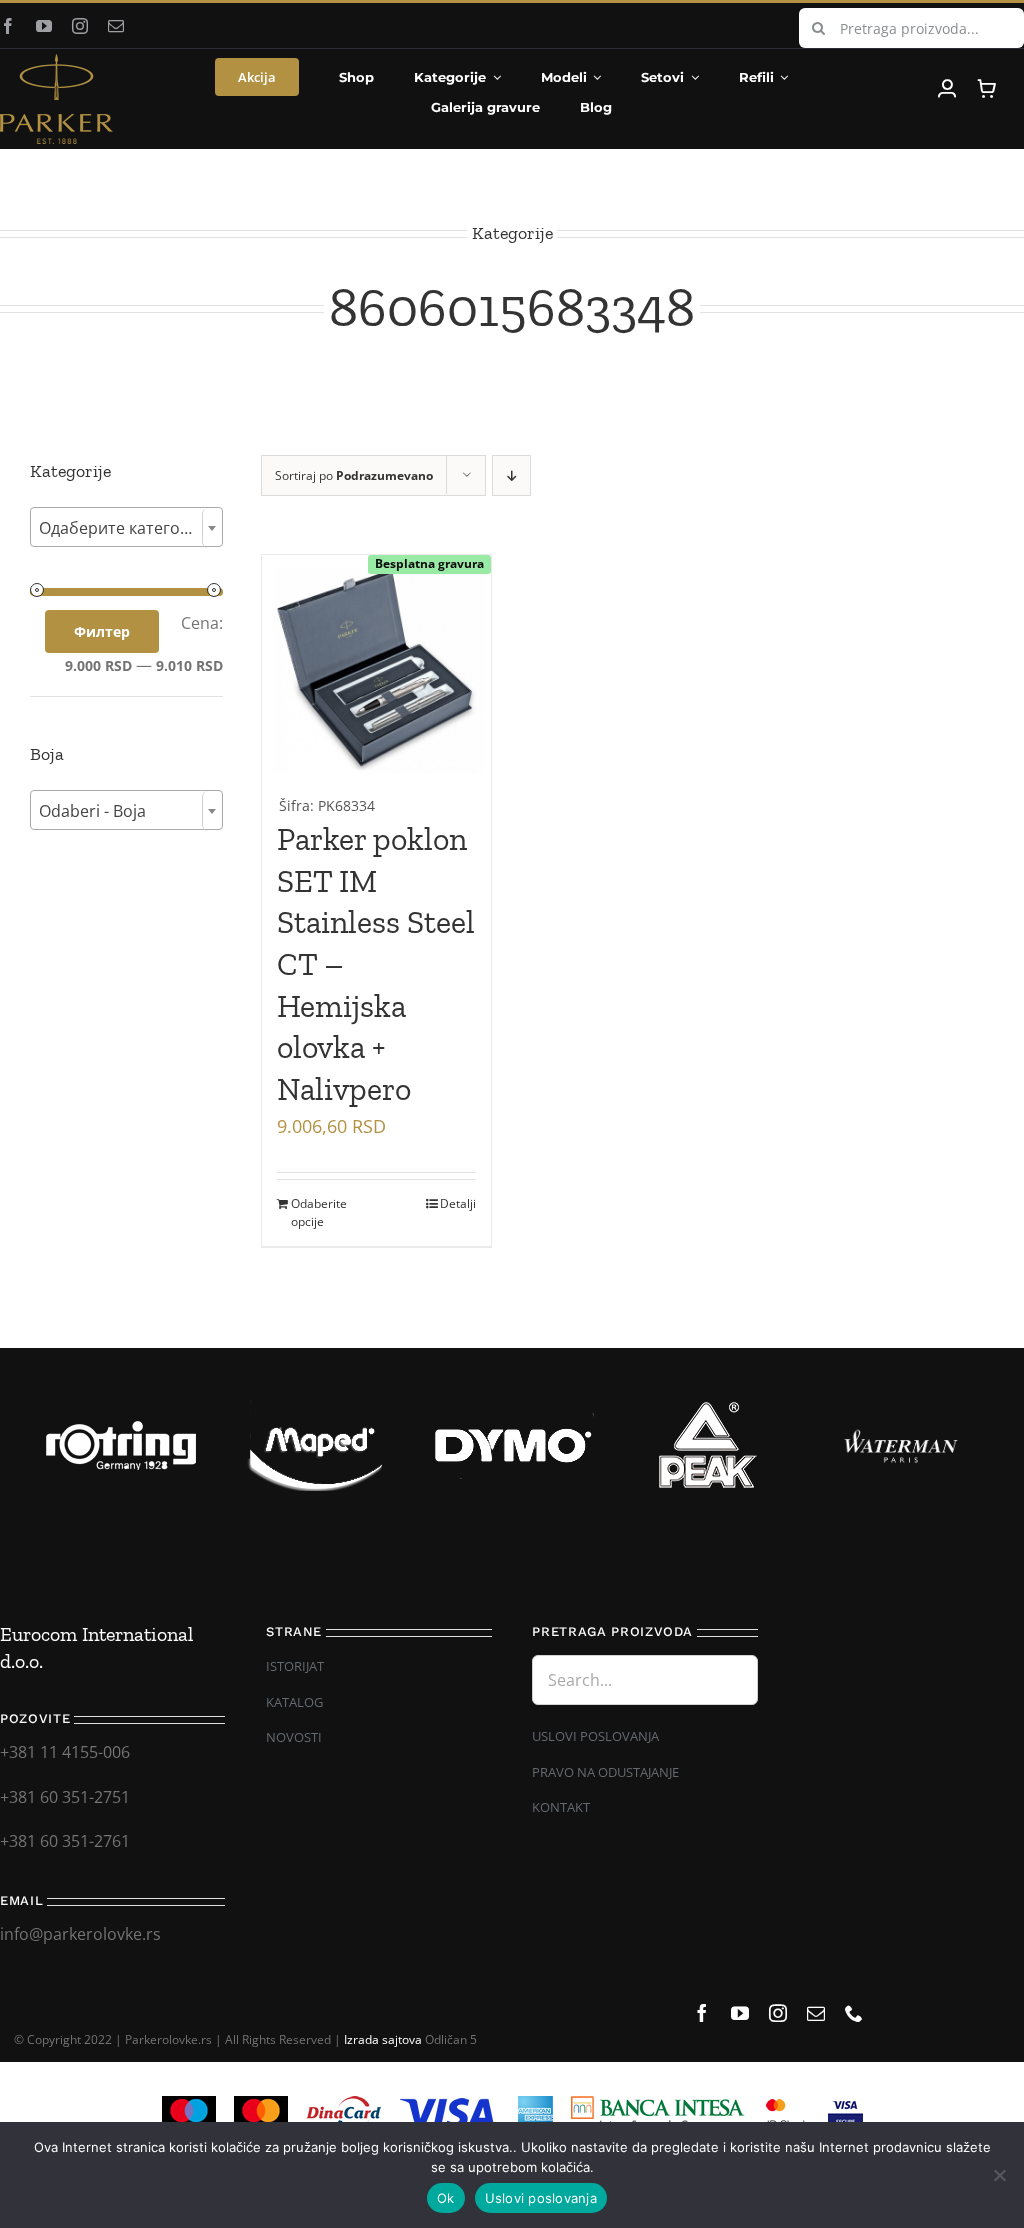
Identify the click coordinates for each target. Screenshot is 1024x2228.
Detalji (458, 1203)
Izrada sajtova (383, 2039)
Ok (446, 2198)
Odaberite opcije (319, 1212)
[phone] (854, 2013)
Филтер (102, 631)
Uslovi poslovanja (541, 2198)
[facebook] (8, 26)
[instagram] (80, 26)
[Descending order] (511, 475)
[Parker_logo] (56, 62)
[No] (999, 2175)
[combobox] (126, 527)
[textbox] (126, 528)
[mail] (116, 26)
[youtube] (44, 26)
